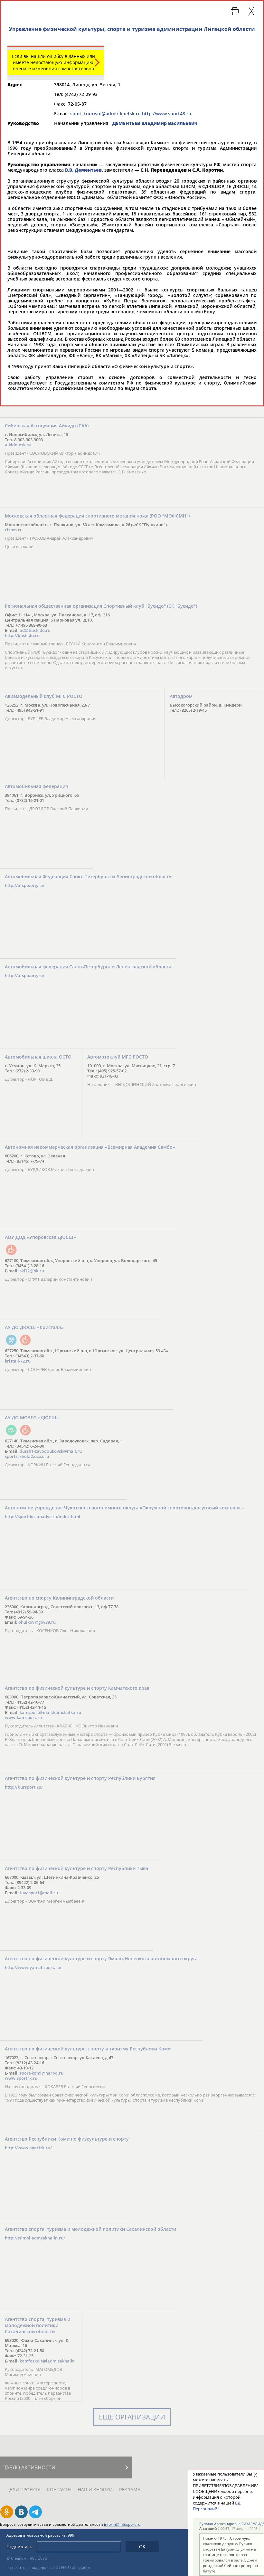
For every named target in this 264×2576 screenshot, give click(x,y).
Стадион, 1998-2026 (29, 2558)
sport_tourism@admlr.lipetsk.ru (105, 114)
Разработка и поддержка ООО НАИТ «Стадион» (48, 2567)
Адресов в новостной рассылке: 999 (40, 2535)
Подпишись (19, 2547)
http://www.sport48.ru (167, 114)
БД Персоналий (217, 2506)
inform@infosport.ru (122, 2524)
